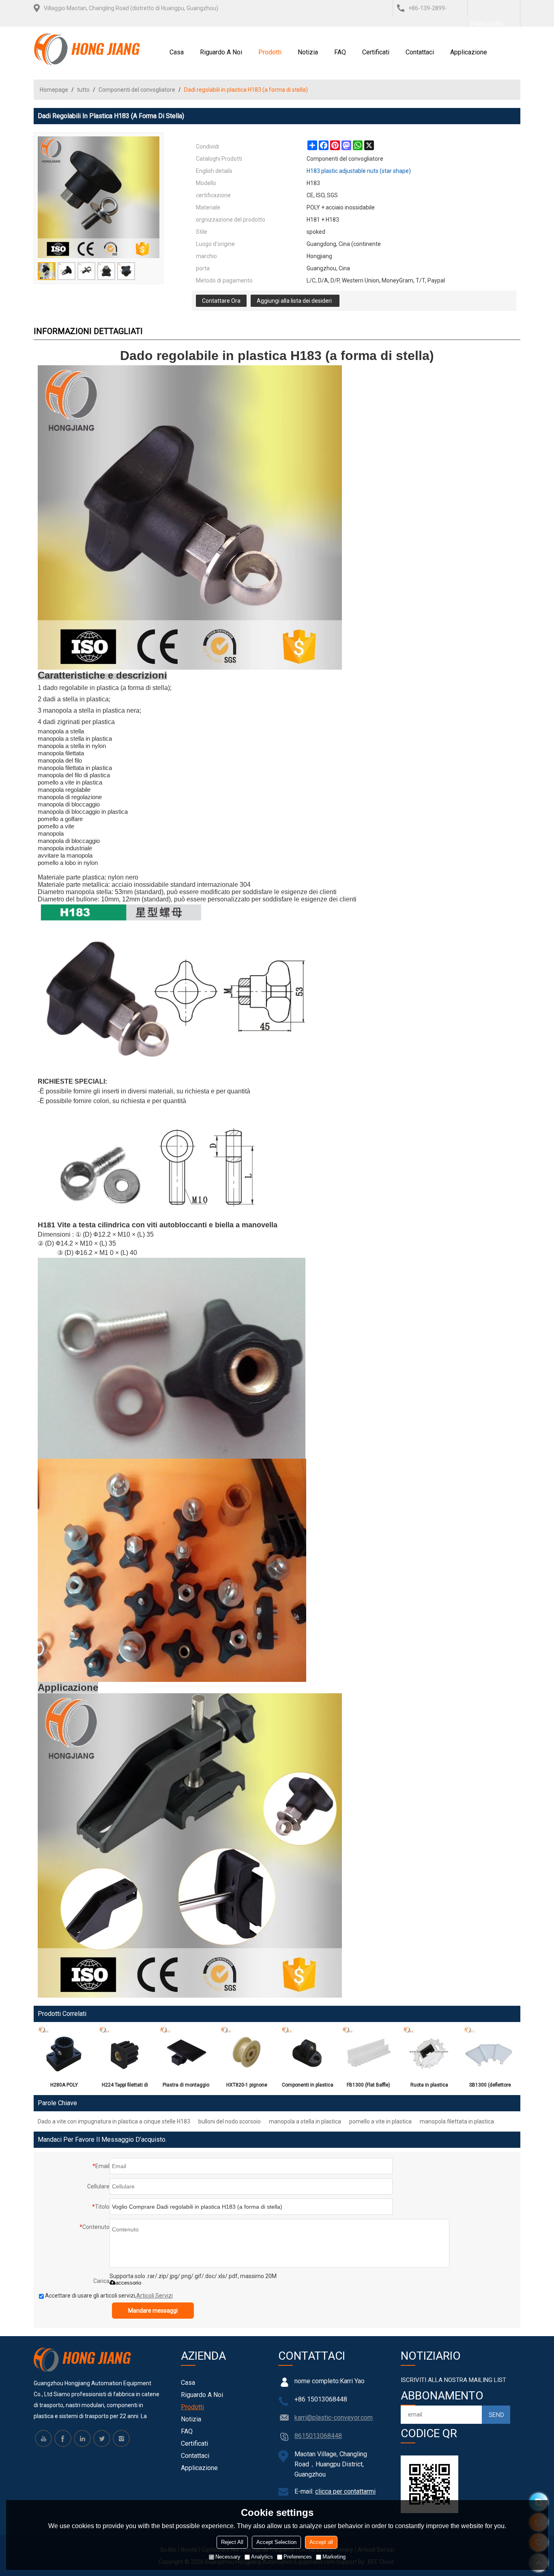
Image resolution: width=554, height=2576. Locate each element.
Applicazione (469, 52)
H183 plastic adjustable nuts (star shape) (359, 171)
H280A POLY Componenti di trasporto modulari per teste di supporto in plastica (64, 2087)
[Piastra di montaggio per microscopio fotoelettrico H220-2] (186, 2052)
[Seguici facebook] (63, 2438)
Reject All (232, 2542)
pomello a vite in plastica (380, 2121)
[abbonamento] (496, 2415)
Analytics (262, 2557)
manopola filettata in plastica (457, 2121)
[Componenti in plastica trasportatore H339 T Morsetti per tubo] (307, 2052)
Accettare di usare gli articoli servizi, (109, 2296)
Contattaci (420, 52)
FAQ (340, 52)
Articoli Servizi (155, 2296)
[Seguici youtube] (43, 2438)
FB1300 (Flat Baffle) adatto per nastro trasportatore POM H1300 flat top (368, 2087)
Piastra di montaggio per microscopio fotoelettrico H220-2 (186, 2087)
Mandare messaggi (153, 2311)
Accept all (321, 2542)
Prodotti (270, 52)
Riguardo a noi (221, 52)
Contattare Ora (221, 301)
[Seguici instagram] (121, 2438)
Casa (177, 52)
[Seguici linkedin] (82, 2438)
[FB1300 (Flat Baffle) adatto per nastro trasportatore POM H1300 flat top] (368, 2052)
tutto (83, 90)
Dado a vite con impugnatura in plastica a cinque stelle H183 (114, 2121)
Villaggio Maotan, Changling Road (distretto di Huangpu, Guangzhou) (131, 8)
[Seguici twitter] (102, 2438)
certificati (376, 52)
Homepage (54, 90)
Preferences (298, 2557)
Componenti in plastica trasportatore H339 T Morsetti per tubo (308, 2087)
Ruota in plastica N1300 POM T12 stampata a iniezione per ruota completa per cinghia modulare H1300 (429, 2087)
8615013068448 (318, 2436)
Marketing (334, 2557)
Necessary (228, 2557)
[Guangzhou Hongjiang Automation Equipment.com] (87, 49)
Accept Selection (276, 2542)
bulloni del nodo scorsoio (230, 2121)
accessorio (128, 2283)
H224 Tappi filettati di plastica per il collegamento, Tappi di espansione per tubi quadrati (125, 2087)
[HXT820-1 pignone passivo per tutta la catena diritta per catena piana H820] (247, 2052)
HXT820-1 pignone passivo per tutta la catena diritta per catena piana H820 (247, 2087)
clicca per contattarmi (345, 2491)
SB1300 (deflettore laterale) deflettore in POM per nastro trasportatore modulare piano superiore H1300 (490, 2087)
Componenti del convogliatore (137, 90)
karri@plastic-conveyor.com (334, 2418)
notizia (308, 52)
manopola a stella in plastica (305, 2121)
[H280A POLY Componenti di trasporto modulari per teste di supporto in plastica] (64, 2052)
